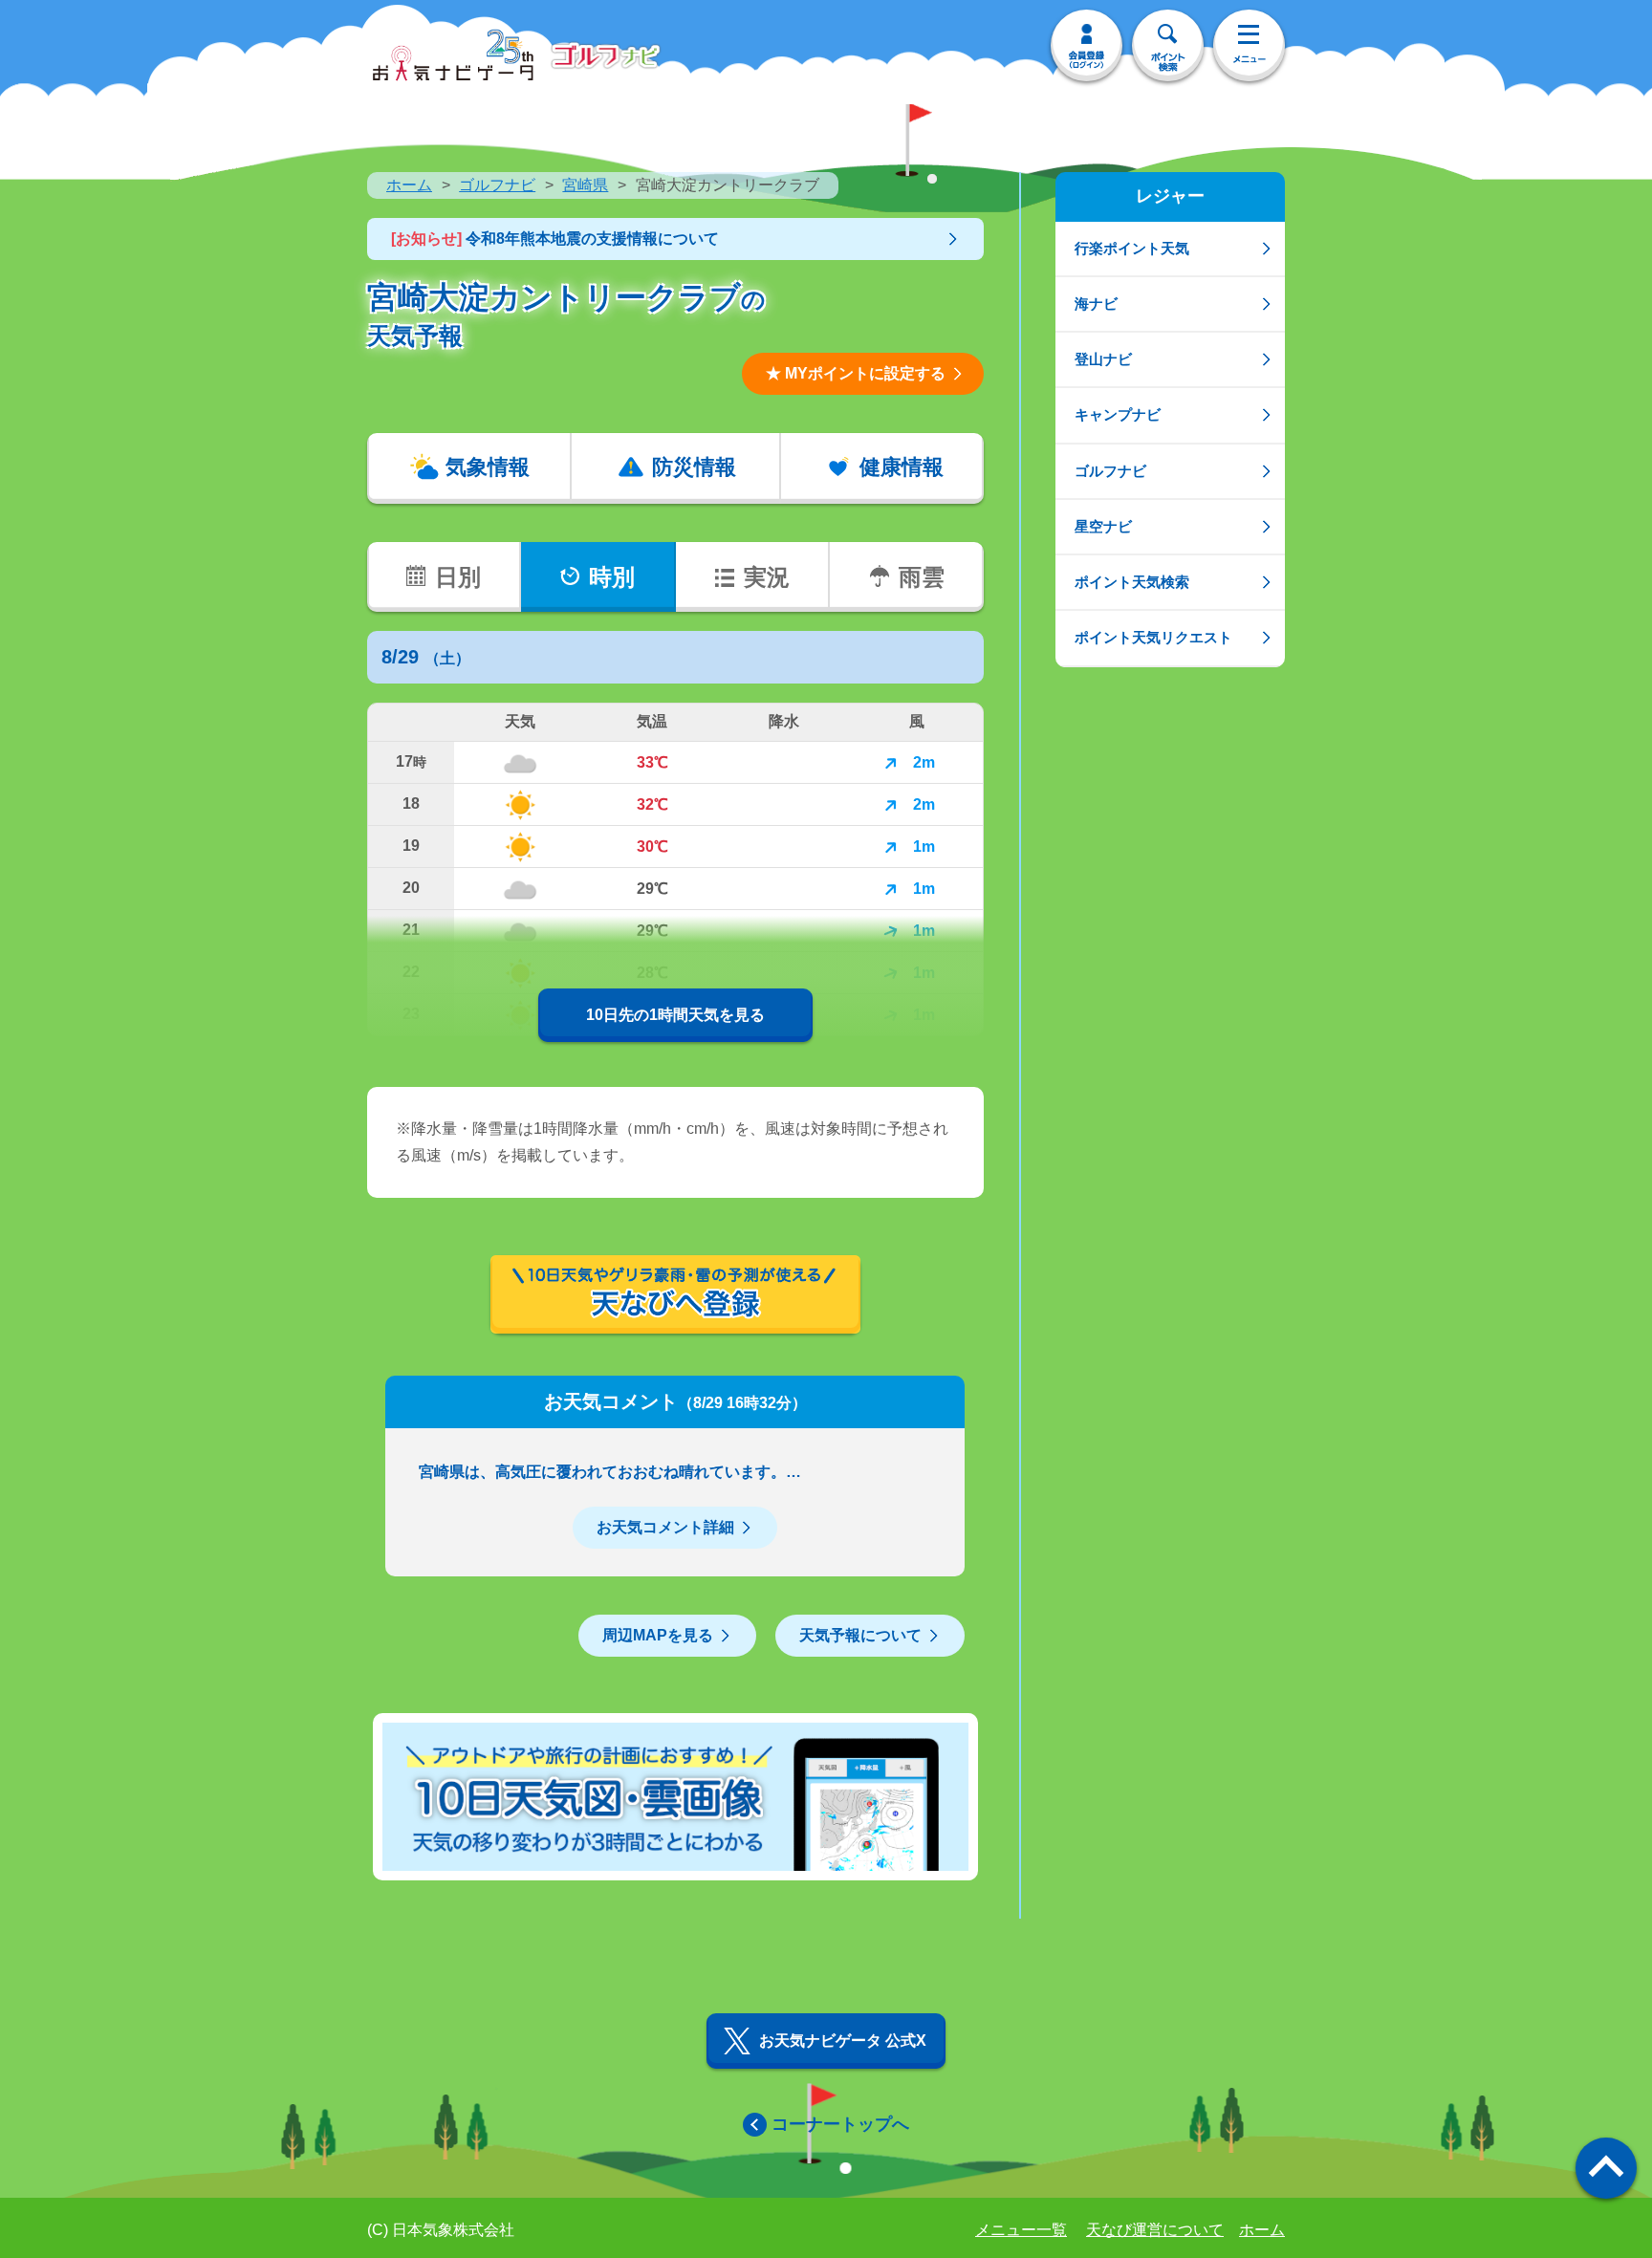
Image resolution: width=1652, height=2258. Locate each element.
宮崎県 (585, 185)
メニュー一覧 (1021, 2230)
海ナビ (1096, 304)
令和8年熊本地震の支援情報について (555, 239)
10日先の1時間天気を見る (675, 1015)
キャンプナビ (1118, 414)
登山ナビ (1103, 359)
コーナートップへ (840, 2124)
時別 (612, 577)
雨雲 (922, 577)
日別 (458, 577)
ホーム (409, 185)
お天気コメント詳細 (665, 1527)
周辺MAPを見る (658, 1635)
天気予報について (860, 1635)
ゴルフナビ (497, 185)
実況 (767, 577)
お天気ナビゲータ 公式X (843, 2041)
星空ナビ (1103, 526)
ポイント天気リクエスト (1153, 637)
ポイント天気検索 (1132, 582)
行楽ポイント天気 (1132, 248)
